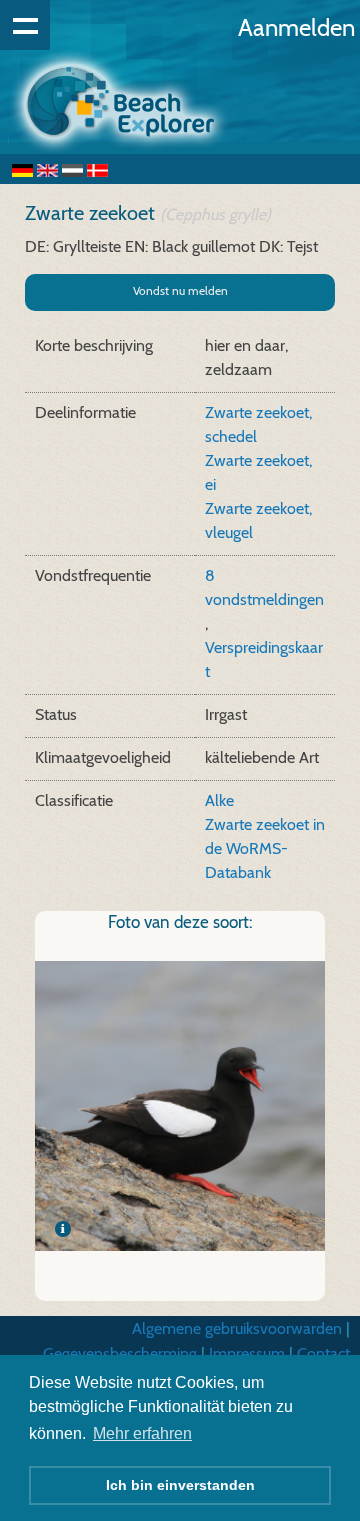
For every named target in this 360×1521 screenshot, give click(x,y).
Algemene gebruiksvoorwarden (237, 1328)
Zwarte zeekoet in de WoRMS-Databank (265, 848)
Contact (323, 1353)
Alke (219, 800)
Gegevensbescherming (120, 1353)
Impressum (247, 1353)
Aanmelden (296, 27)
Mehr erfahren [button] (142, 1433)
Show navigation (25, 25)
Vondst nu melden (180, 290)
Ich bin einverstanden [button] (180, 1485)
